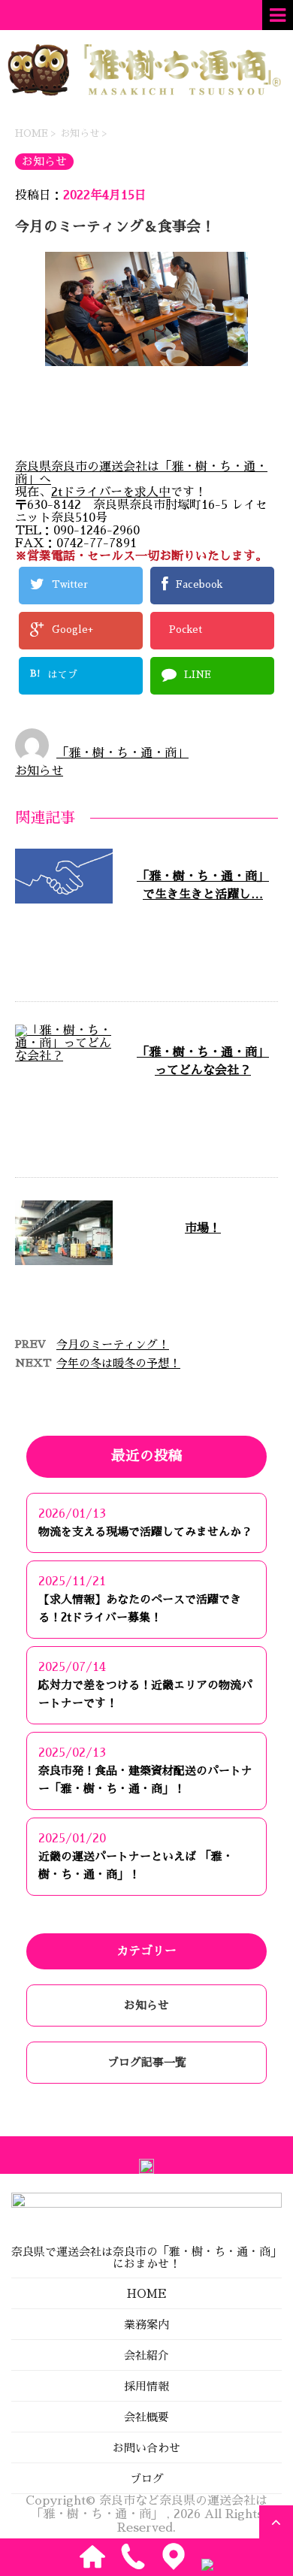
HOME (147, 2294)
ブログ (147, 2479)
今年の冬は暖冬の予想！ (118, 1363)
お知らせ (39, 771)
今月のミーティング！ (113, 1344)
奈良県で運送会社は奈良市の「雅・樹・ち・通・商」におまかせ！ (146, 2258)
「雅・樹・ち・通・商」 (122, 753)
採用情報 (146, 2386)
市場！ (203, 1228)
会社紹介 (146, 2355)
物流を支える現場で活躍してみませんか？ (145, 1532)
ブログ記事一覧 (147, 2062)
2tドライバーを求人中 (111, 492)
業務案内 (146, 2325)
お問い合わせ (146, 2448)
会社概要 (146, 2417)
